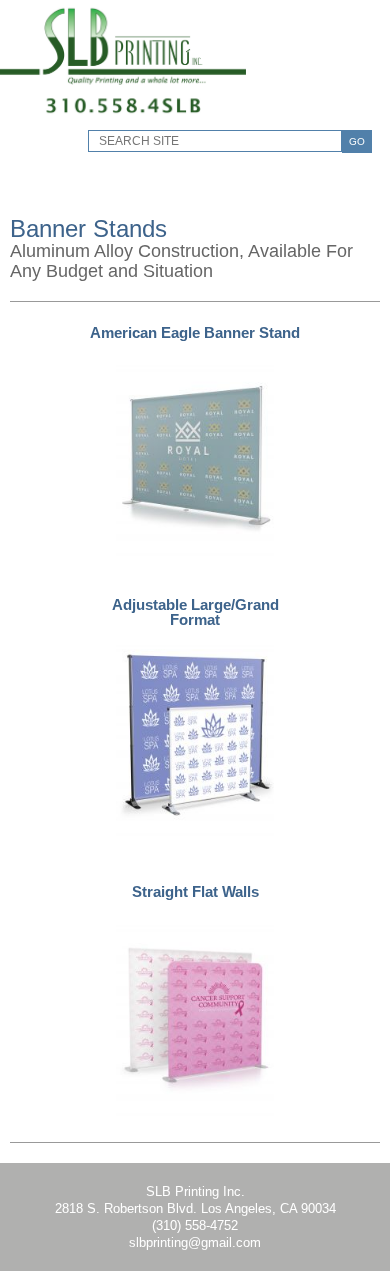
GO (357, 141)
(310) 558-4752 (195, 1225)
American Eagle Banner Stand (195, 332)
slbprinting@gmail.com (195, 1242)
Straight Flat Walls (195, 891)
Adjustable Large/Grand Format (195, 612)
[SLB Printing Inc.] (123, 115)
